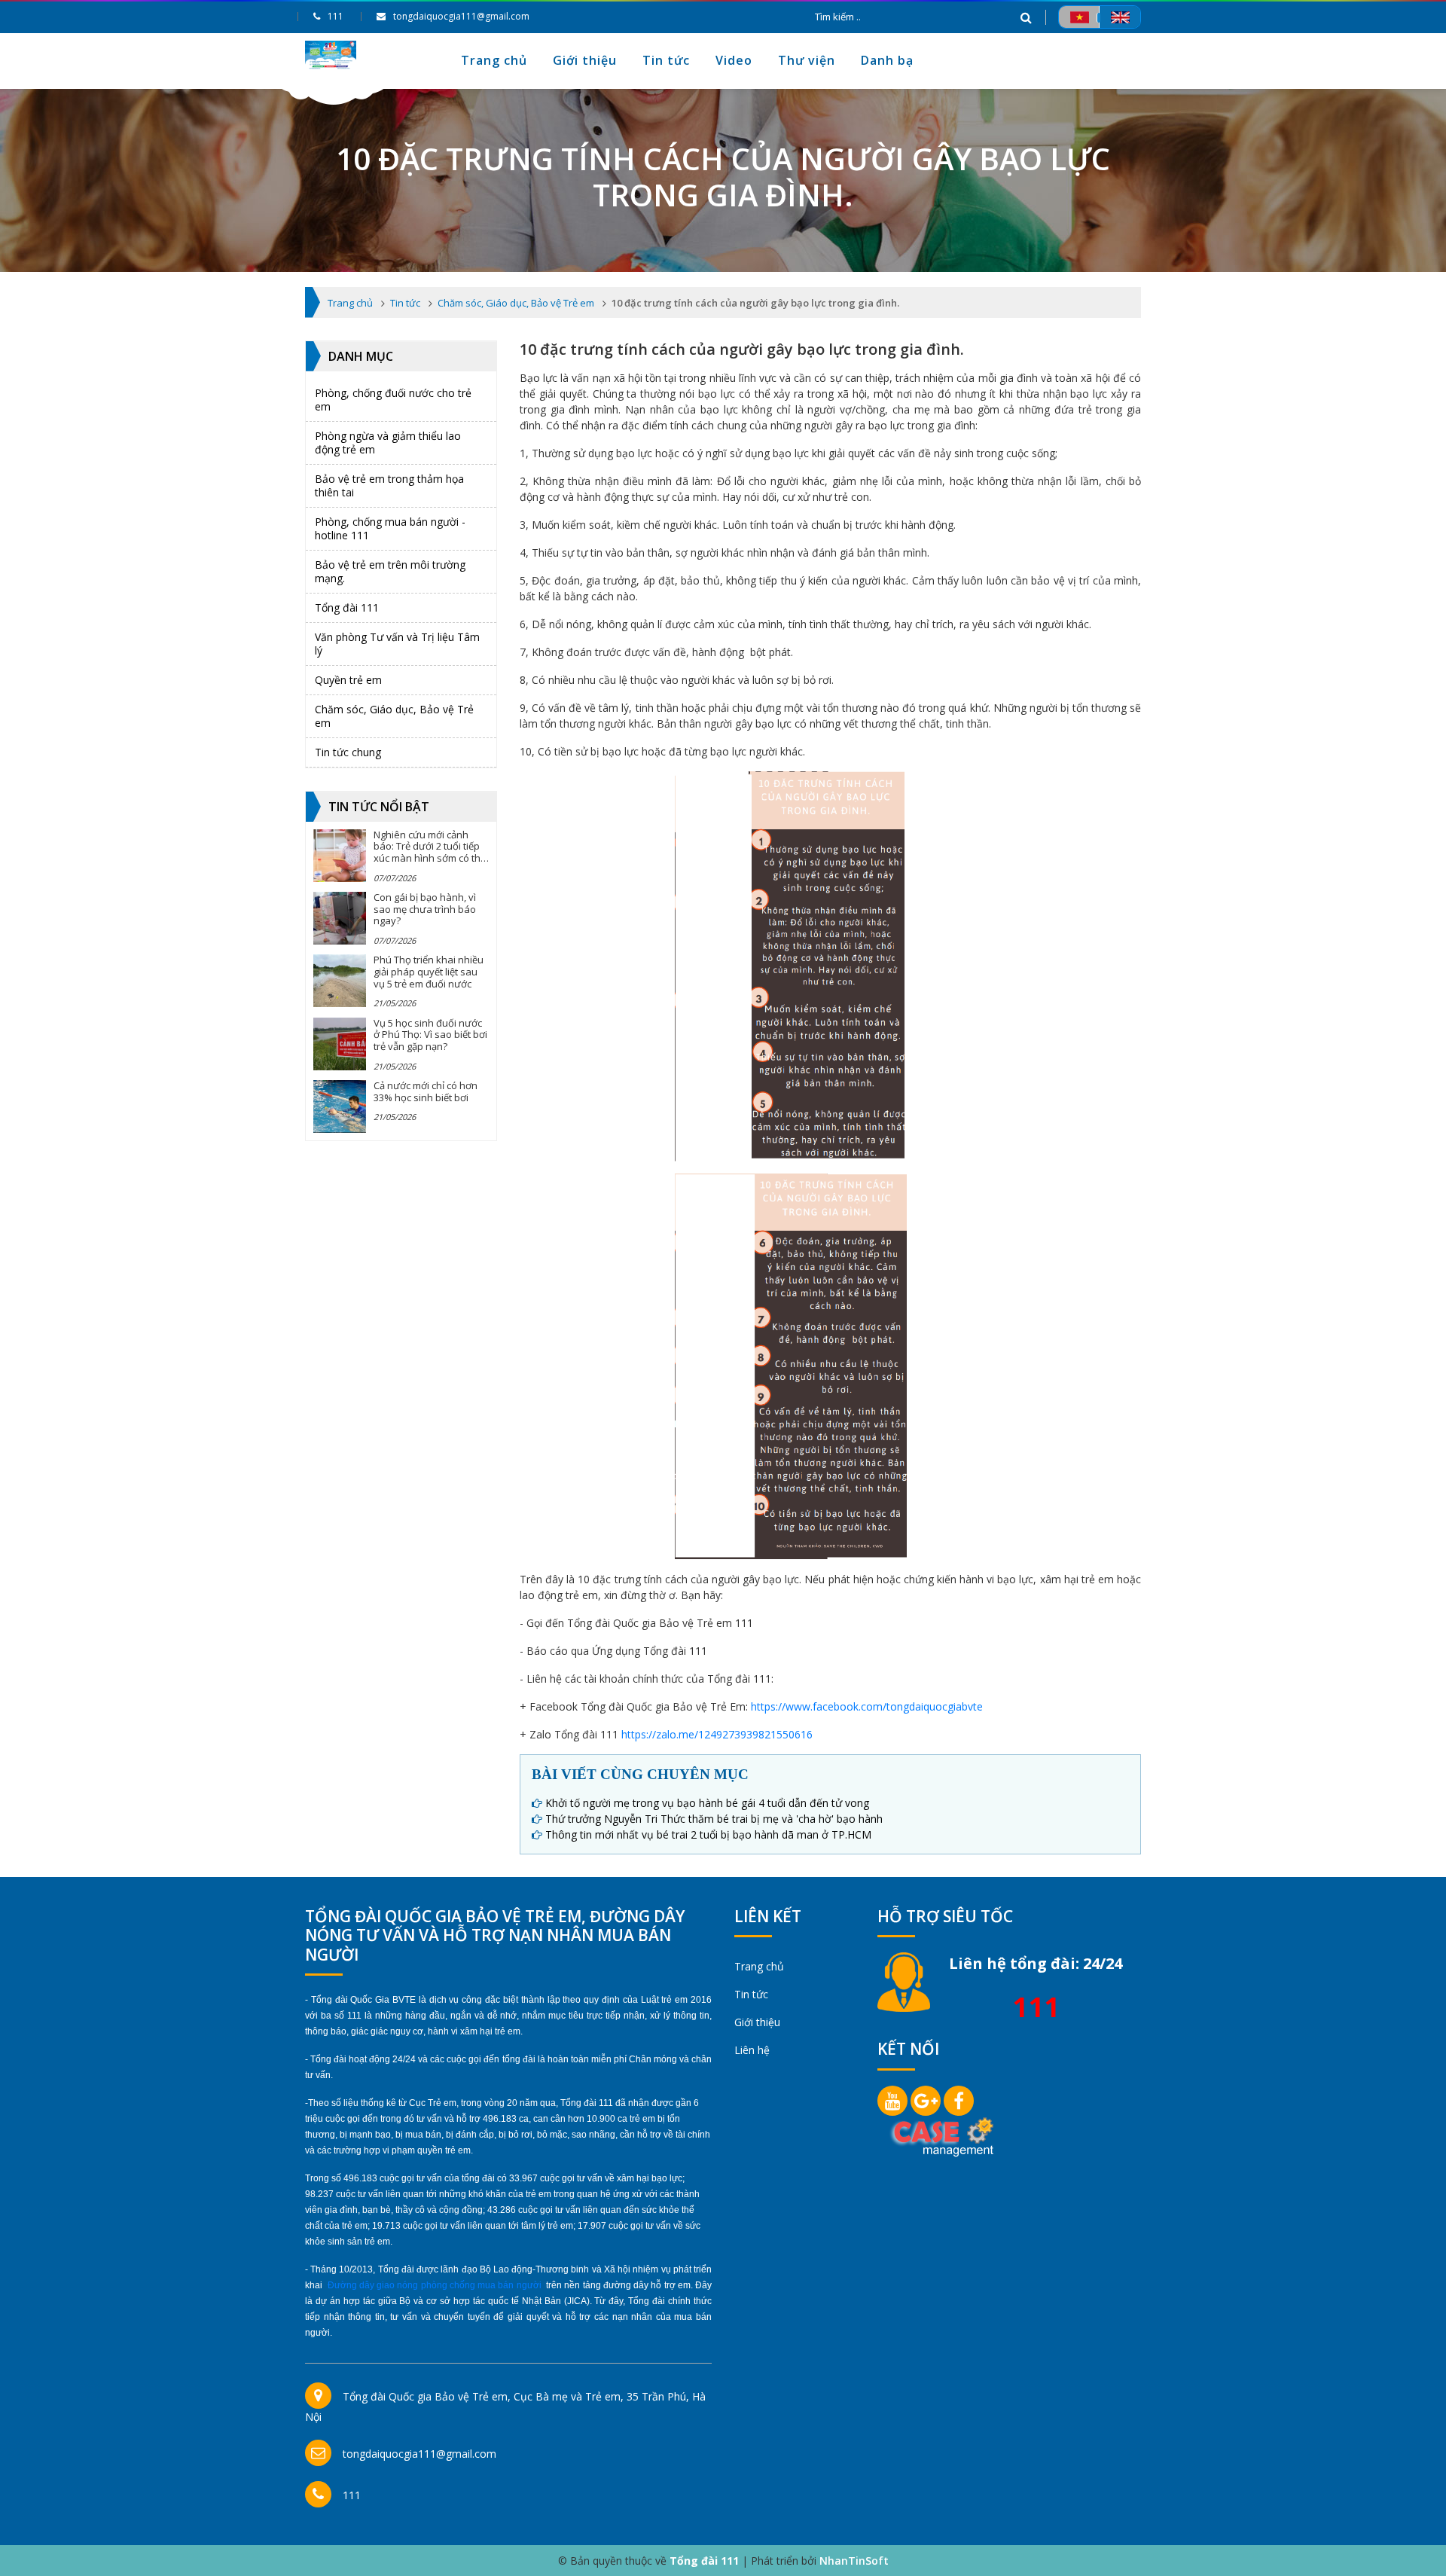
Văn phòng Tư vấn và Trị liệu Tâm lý (397, 644)
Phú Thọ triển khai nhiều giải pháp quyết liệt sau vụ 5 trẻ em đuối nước (429, 971)
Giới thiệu (585, 60)
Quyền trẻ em (348, 680)
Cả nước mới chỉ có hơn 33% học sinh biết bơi (426, 1091)
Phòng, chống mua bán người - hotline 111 (390, 528)
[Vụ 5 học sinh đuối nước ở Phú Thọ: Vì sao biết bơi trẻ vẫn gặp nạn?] (340, 1044)
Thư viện (807, 60)
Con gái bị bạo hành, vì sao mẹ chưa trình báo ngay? (425, 909)
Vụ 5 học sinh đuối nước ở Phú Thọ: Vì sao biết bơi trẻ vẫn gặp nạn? (430, 1035)
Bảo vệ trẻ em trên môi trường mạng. (390, 571)
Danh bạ (887, 60)
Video (734, 60)
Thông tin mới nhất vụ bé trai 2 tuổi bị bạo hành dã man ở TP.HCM (708, 1834)
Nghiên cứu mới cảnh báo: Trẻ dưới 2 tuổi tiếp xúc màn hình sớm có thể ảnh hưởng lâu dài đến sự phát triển (430, 858)
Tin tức (666, 60)
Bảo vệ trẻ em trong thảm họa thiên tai (389, 485)
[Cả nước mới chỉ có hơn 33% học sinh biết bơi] (340, 1106)
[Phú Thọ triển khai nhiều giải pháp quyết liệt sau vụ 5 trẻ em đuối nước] (340, 981)
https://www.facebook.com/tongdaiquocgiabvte (867, 1706)
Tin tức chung (348, 752)
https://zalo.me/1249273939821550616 (717, 1734)
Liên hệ (752, 2050)
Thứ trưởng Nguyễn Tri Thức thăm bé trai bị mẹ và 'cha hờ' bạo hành (714, 1819)
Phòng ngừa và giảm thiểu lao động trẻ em (388, 443)
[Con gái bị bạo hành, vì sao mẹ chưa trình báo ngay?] (340, 918)
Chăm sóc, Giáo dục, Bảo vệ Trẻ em (394, 716)
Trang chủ (494, 60)
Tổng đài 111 (347, 607)
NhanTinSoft (854, 2561)
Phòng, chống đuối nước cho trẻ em (393, 400)
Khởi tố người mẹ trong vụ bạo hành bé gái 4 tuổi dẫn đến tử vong (707, 1803)
